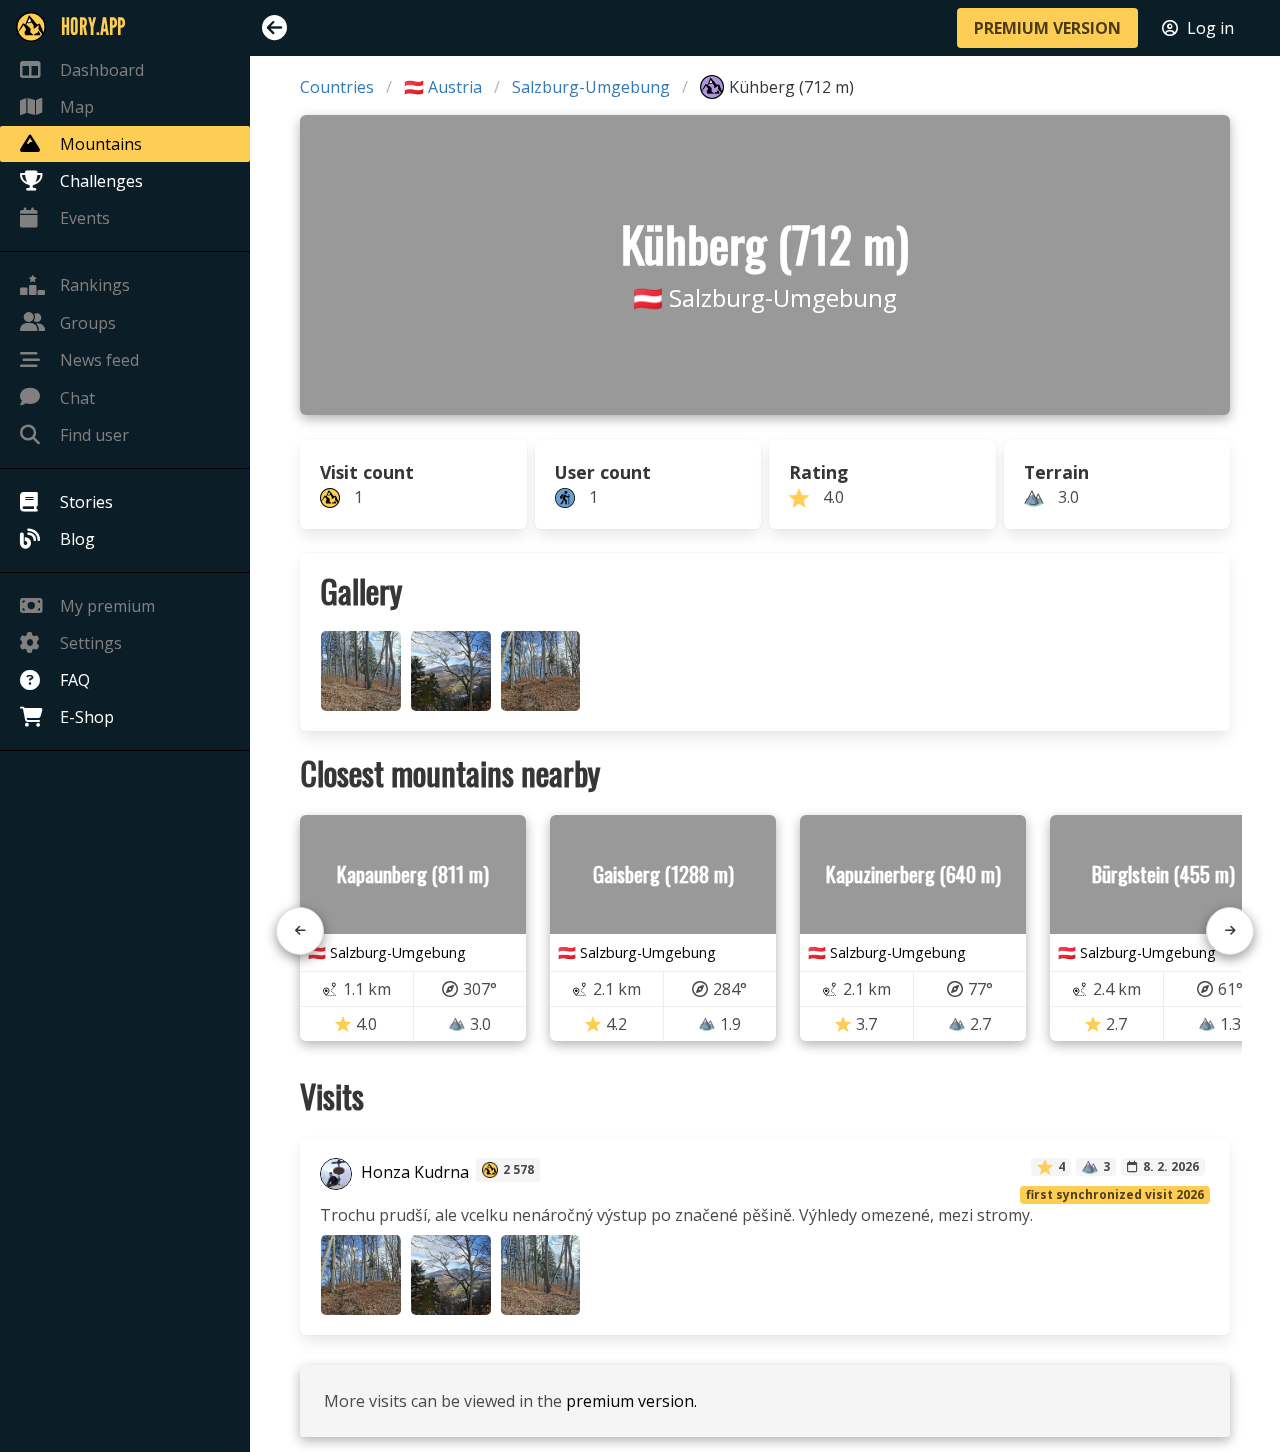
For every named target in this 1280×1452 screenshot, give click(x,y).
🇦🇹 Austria (443, 87)
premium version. (631, 1401)
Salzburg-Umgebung (591, 87)
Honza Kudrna (413, 1172)
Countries (337, 87)
